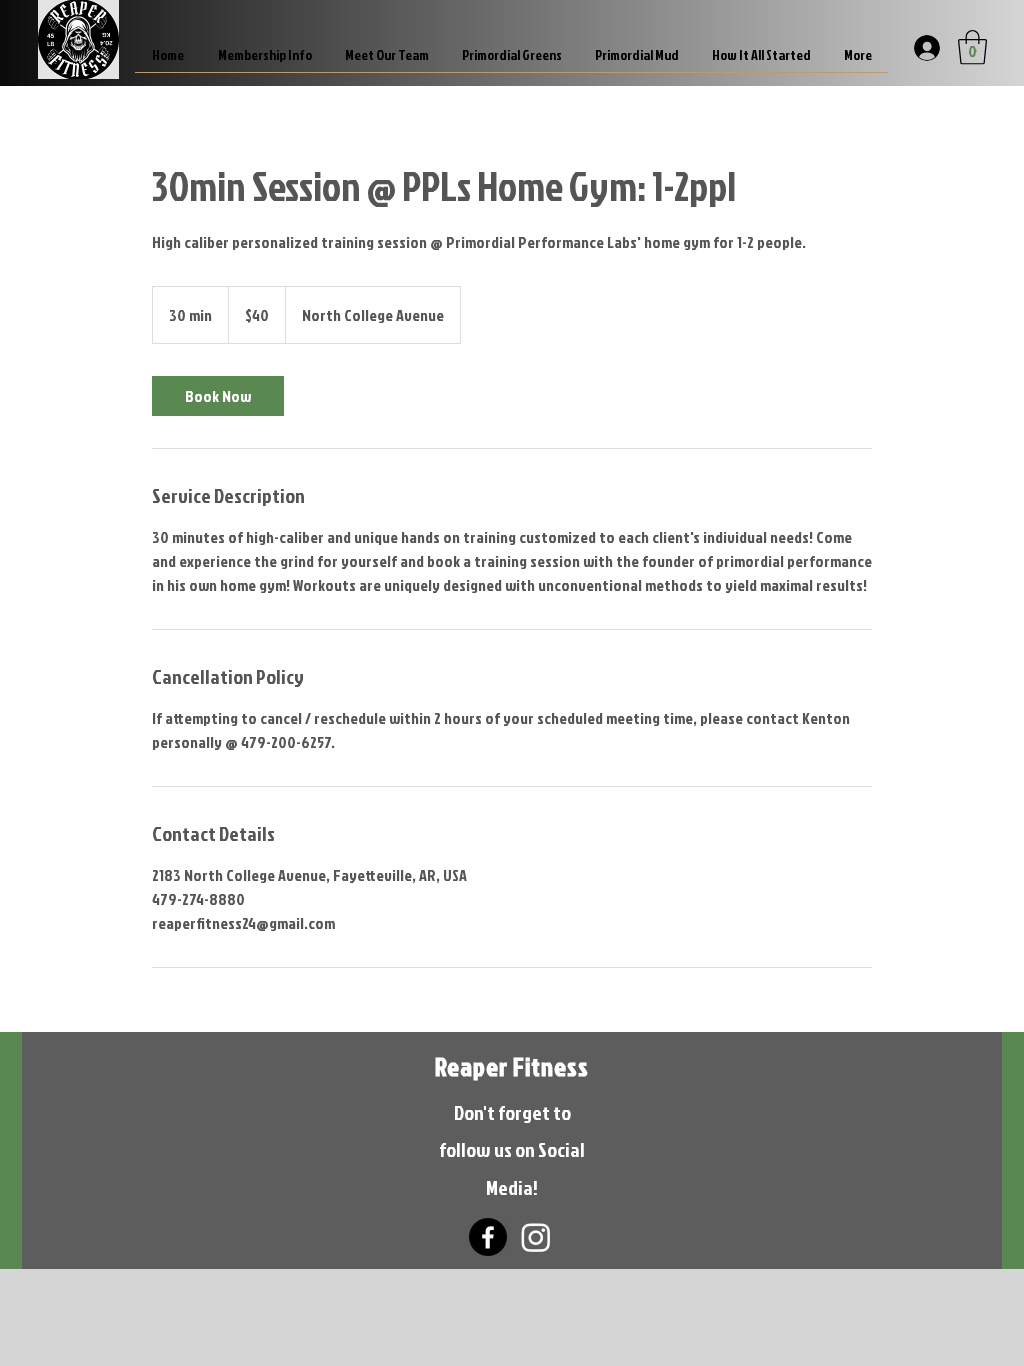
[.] (925, 47)
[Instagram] (536, 1237)
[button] (972, 47)
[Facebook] (488, 1237)
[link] (218, 396)
